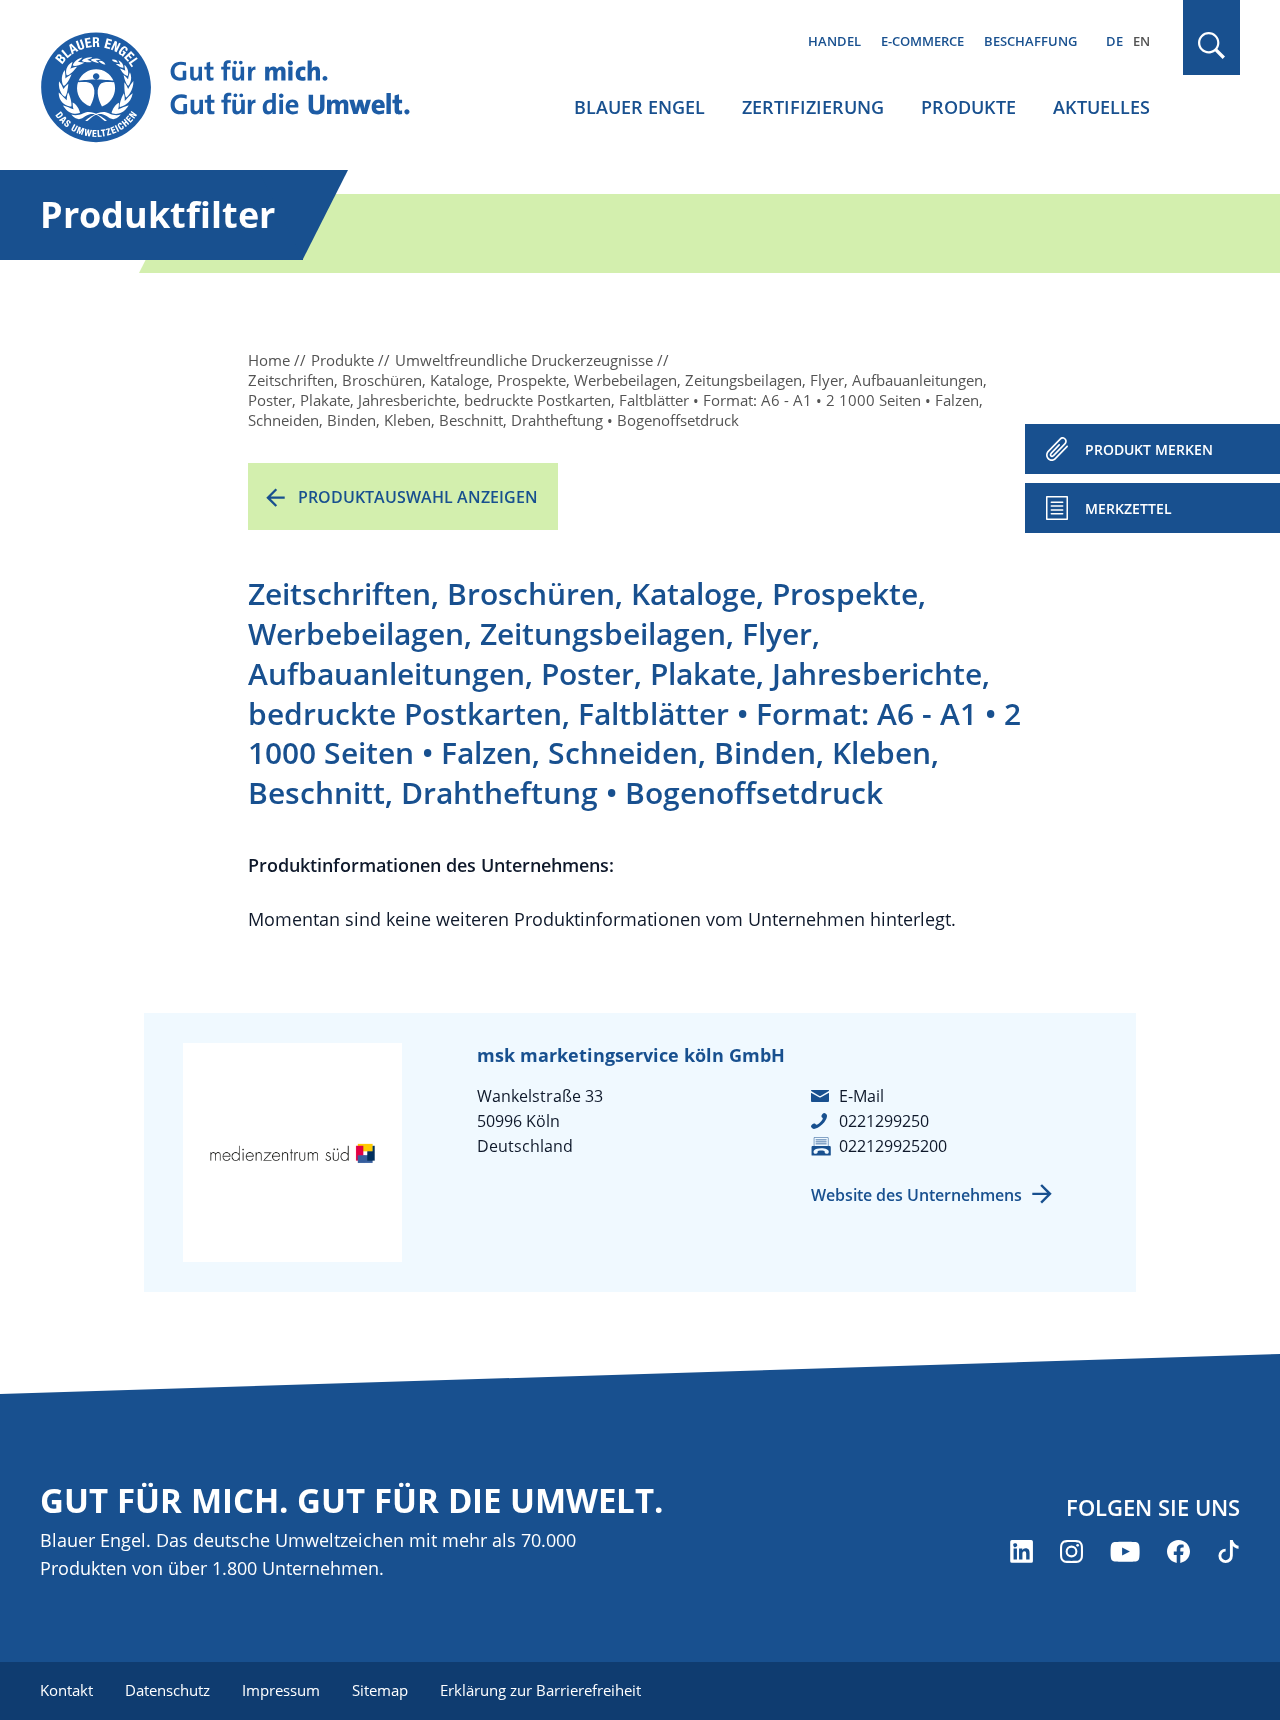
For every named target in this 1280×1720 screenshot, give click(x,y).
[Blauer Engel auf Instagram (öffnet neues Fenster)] (1071, 1551)
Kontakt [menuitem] (66, 1690)
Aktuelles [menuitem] (1101, 107)
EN (1141, 41)
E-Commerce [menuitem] (922, 41)
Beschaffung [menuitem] (1030, 41)
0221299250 (884, 1121)
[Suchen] (1212, 45)
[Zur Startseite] (244, 88)
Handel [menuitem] (834, 41)
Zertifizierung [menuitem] (813, 107)
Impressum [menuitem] (281, 1690)
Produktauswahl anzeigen (418, 497)
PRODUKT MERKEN (1149, 449)
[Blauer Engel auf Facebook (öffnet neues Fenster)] (1178, 1551)
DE (1114, 41)
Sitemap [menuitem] (380, 1690)
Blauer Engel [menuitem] (639, 107)
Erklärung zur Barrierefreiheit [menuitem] (540, 1690)
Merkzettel (1128, 508)
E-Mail (861, 1096)
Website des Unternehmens (916, 1195)
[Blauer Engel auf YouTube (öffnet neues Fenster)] (1125, 1551)
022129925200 (893, 1146)
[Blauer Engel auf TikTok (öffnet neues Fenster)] (1228, 1551)
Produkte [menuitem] (968, 107)
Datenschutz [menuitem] (167, 1690)
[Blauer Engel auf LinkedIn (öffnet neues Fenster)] (1021, 1551)
